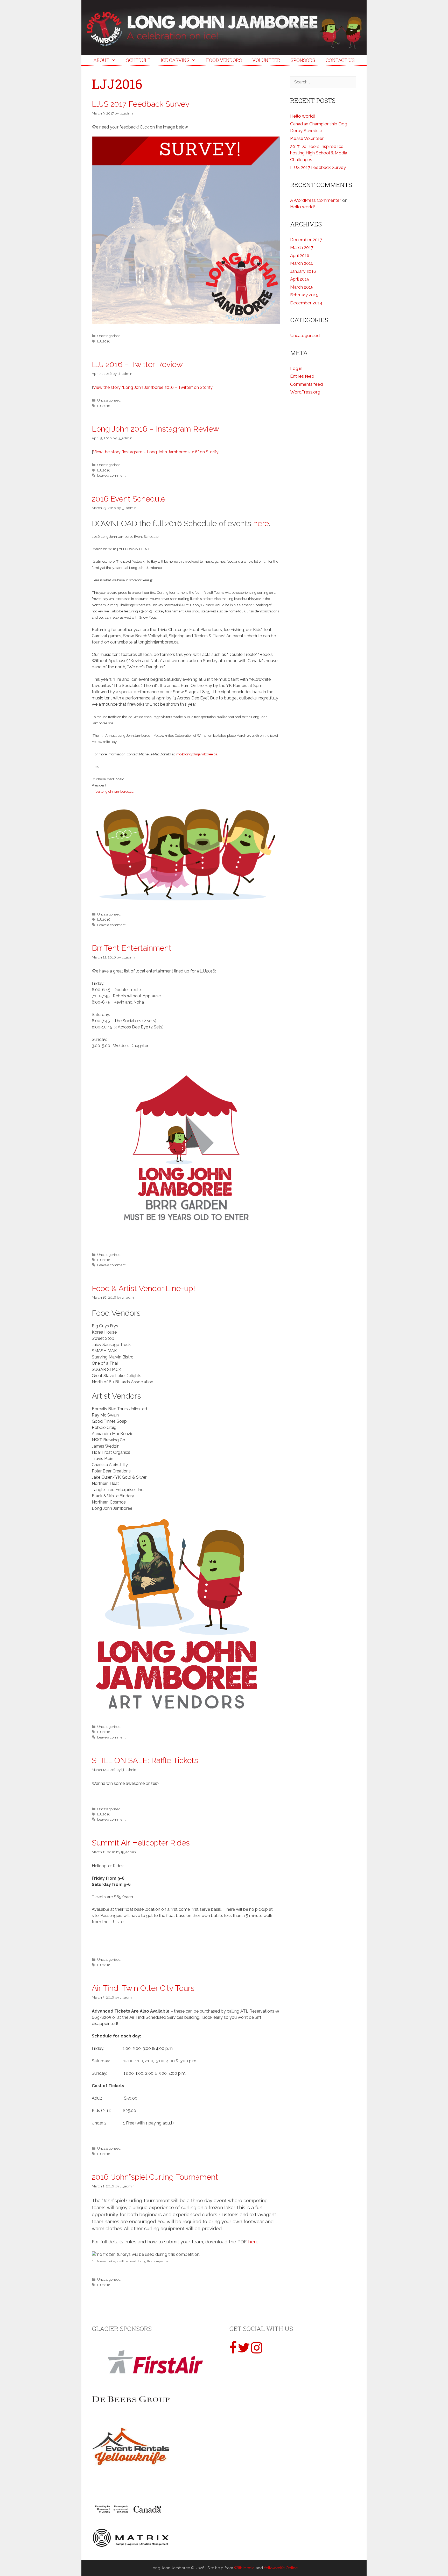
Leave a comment (111, 475)
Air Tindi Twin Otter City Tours (143, 1988)
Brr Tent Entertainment (132, 948)
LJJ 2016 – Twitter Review (137, 364)
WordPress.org (305, 392)
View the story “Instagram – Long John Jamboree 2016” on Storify (156, 452)
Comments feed (306, 384)
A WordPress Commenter (316, 200)
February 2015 (304, 295)
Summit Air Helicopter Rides (141, 1843)
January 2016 (303, 271)
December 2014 (306, 303)
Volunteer (266, 60)
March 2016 (302, 263)
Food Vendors (224, 60)
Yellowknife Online (281, 2568)
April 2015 (300, 279)
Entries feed (302, 376)
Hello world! (303, 116)
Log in (296, 368)
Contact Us (340, 60)
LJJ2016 (104, 341)
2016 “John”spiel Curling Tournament (155, 2177)
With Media (244, 2568)
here (261, 523)
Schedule (138, 60)
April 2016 (300, 255)
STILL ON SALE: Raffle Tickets (145, 1760)
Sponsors (303, 60)
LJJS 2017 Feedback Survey (141, 104)
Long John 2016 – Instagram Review (155, 429)
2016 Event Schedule (129, 499)
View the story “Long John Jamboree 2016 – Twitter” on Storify (153, 387)
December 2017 (306, 240)
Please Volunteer (307, 138)
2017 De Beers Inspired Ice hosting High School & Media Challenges (319, 153)
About (101, 60)
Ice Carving (175, 60)
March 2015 (302, 287)
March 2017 (302, 247)
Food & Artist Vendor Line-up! (143, 1288)
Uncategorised (109, 336)
